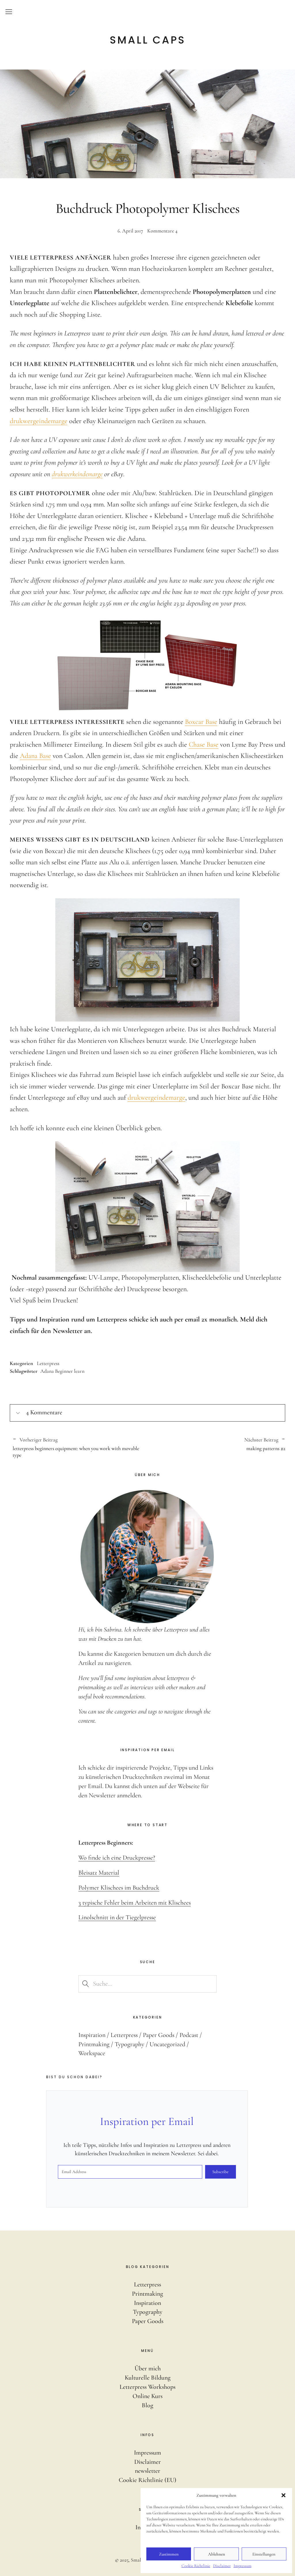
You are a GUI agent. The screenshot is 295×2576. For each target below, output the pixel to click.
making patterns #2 (216, 1444)
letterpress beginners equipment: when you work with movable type (76, 1448)
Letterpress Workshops (147, 2387)
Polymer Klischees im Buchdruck (119, 1888)
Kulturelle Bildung (148, 2378)
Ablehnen (216, 2554)
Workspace (92, 2053)
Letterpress (48, 1363)
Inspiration (92, 2035)
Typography (129, 2044)
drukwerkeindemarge (77, 474)
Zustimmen (169, 2554)
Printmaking (94, 2044)
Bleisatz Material (99, 1873)
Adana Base (35, 756)
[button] (283, 2495)
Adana (47, 1371)
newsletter (147, 2471)
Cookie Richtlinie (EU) (147, 2480)
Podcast (189, 2035)
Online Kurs (147, 2396)
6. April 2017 (130, 231)
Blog (147, 2405)
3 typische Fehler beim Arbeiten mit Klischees (135, 1903)
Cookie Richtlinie (196, 2566)
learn (79, 1371)
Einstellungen (264, 2554)
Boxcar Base (201, 722)
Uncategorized (167, 2044)
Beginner (64, 1371)
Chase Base (204, 745)
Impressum (243, 2566)
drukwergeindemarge (39, 421)
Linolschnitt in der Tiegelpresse (117, 1917)
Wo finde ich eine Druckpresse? (117, 1858)
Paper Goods (159, 2035)
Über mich (148, 2368)
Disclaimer (222, 2566)
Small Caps (148, 40)
